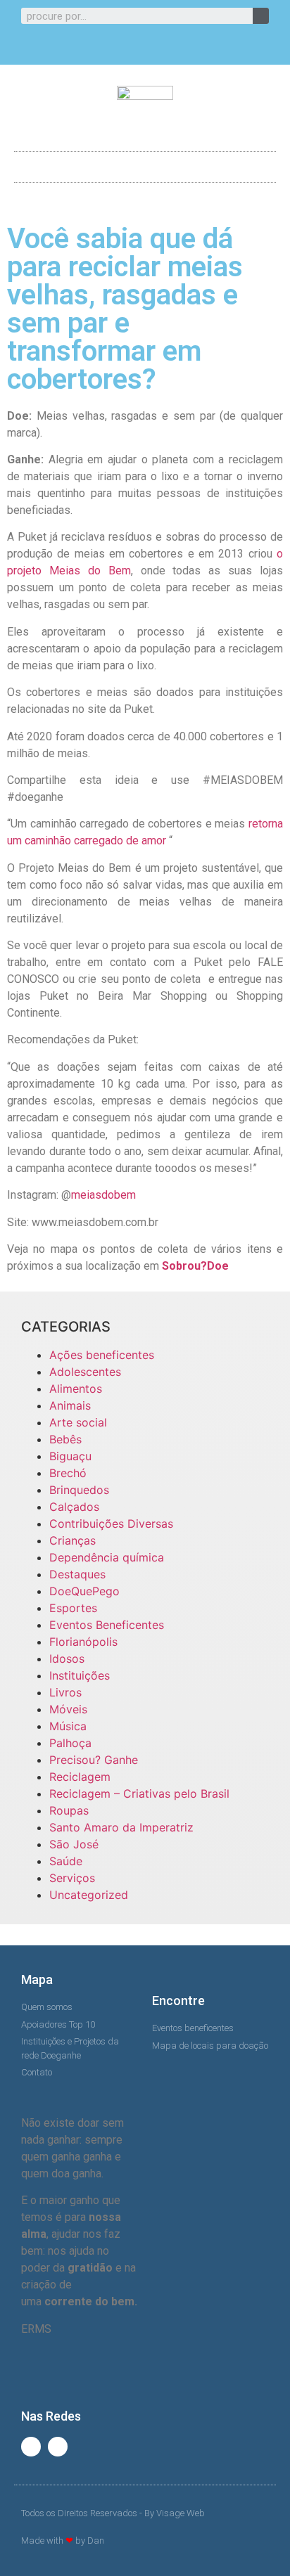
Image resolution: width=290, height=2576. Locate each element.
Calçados (74, 1507)
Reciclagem (80, 1777)
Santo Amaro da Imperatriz (121, 1827)
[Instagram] (157, 48)
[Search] (261, 16)
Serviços (72, 1878)
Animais (70, 1405)
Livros (65, 1692)
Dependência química (107, 1557)
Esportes (73, 1608)
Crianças (72, 1540)
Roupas (69, 1810)
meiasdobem (103, 1195)
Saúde (66, 1861)
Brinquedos (79, 1490)
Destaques (77, 1574)
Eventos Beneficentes (107, 1625)
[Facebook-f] (134, 48)
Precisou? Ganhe (94, 1760)
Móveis (68, 1709)
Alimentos (76, 1389)
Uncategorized (89, 1895)
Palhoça (70, 1743)
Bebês (65, 1439)
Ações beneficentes (102, 1355)
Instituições (80, 1675)
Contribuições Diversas (111, 1524)
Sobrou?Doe (195, 1266)
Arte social (78, 1422)
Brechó (68, 1473)
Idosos (67, 1659)
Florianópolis (83, 1642)
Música (68, 1726)
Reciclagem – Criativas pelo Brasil (139, 1793)
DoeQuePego (84, 1591)
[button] (145, 163)
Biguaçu (70, 1456)
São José (74, 1844)
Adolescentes (85, 1372)
